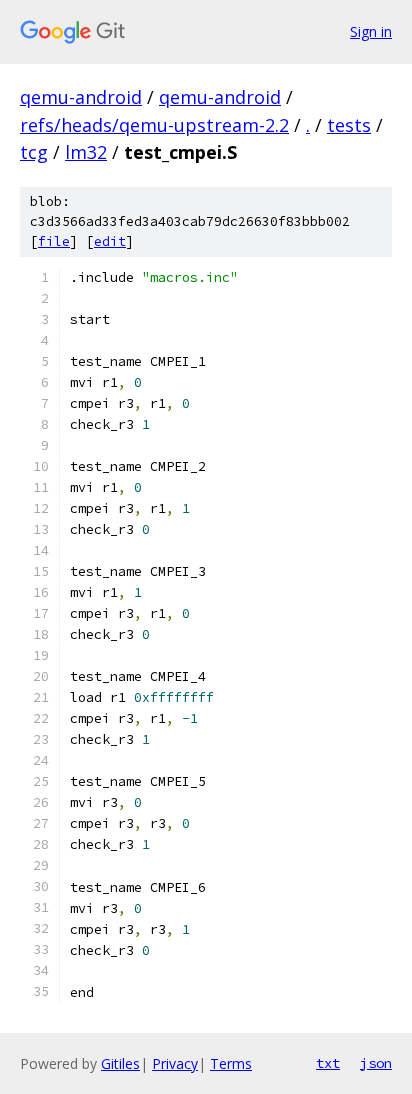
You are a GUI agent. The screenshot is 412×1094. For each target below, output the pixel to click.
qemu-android (81, 97)
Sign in (371, 31)
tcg (34, 152)
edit (110, 241)
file (54, 241)
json (376, 1063)
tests (349, 125)
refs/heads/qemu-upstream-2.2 (154, 125)
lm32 (86, 152)
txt (328, 1063)
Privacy (175, 1063)
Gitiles (120, 1063)
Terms (231, 1063)
